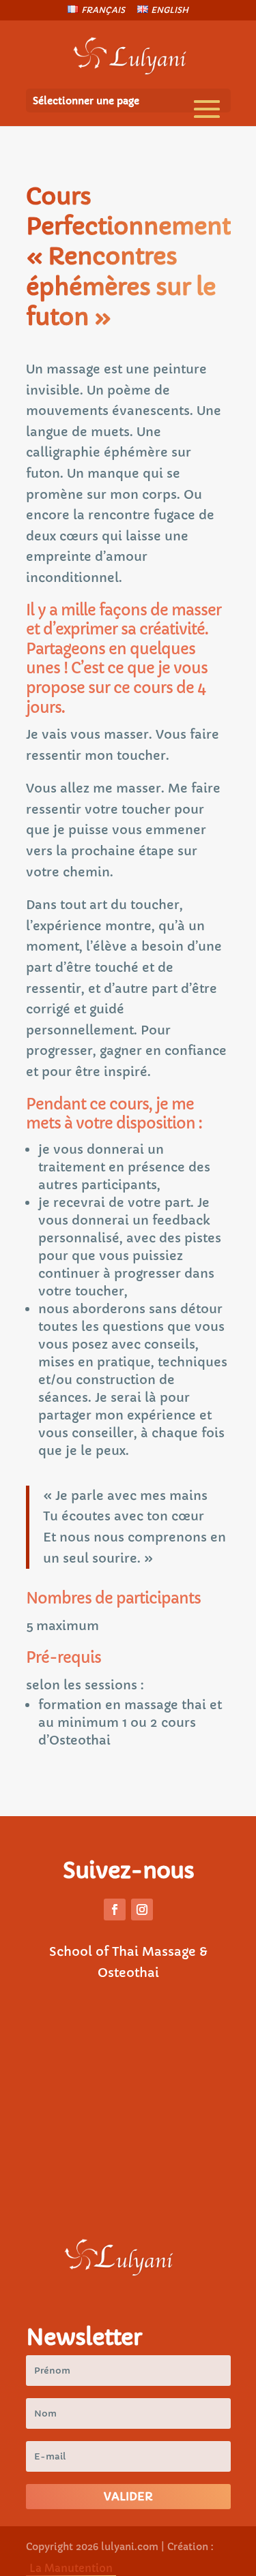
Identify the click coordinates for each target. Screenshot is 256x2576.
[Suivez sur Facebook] (115, 1910)
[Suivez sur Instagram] (142, 1910)
